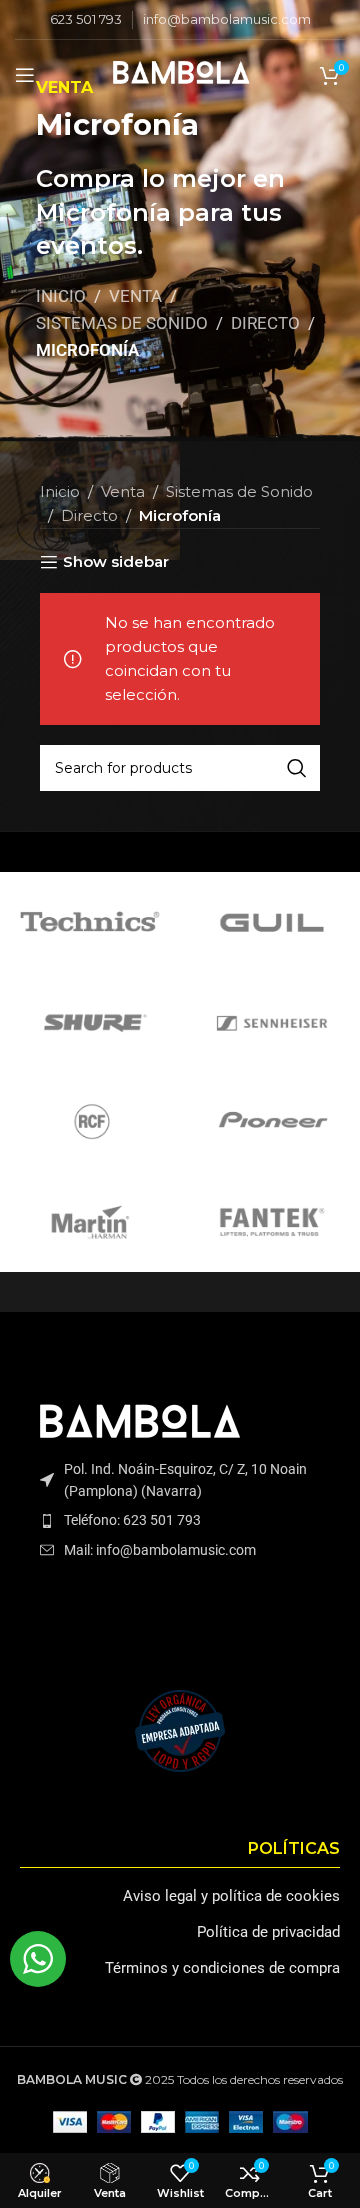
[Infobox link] (86, 19)
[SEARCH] (297, 768)
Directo (265, 323)
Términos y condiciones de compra (222, 1968)
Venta (135, 296)
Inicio (61, 296)
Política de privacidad (268, 1932)
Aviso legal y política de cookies (231, 1896)
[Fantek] (270, 1222)
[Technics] (90, 922)
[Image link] (138, 1423)
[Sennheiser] (270, 1022)
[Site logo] (180, 73)
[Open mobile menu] (25, 75)
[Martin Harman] (90, 1222)
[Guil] (270, 922)
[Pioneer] (270, 1122)
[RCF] (90, 1122)
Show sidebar (116, 562)
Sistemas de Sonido (122, 323)
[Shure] (90, 1022)
